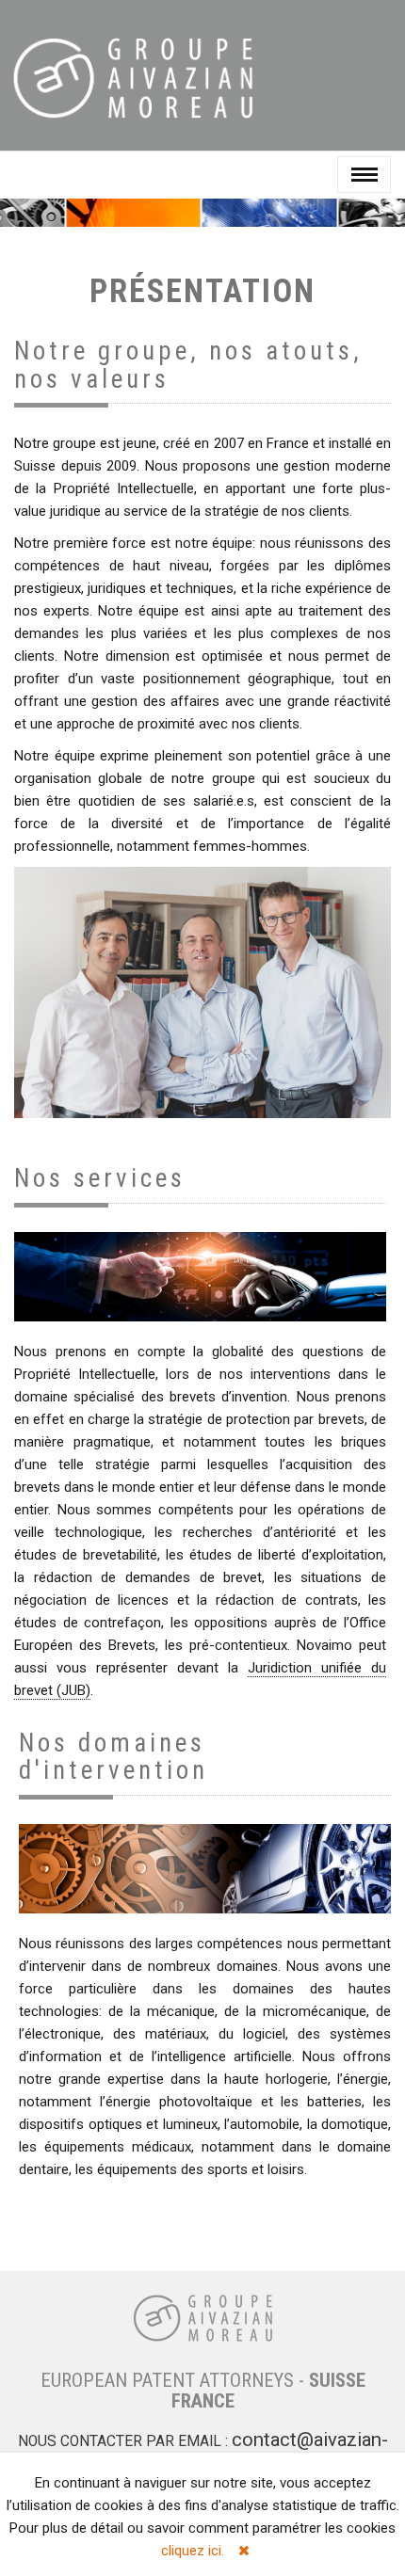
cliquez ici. (193, 2551)
